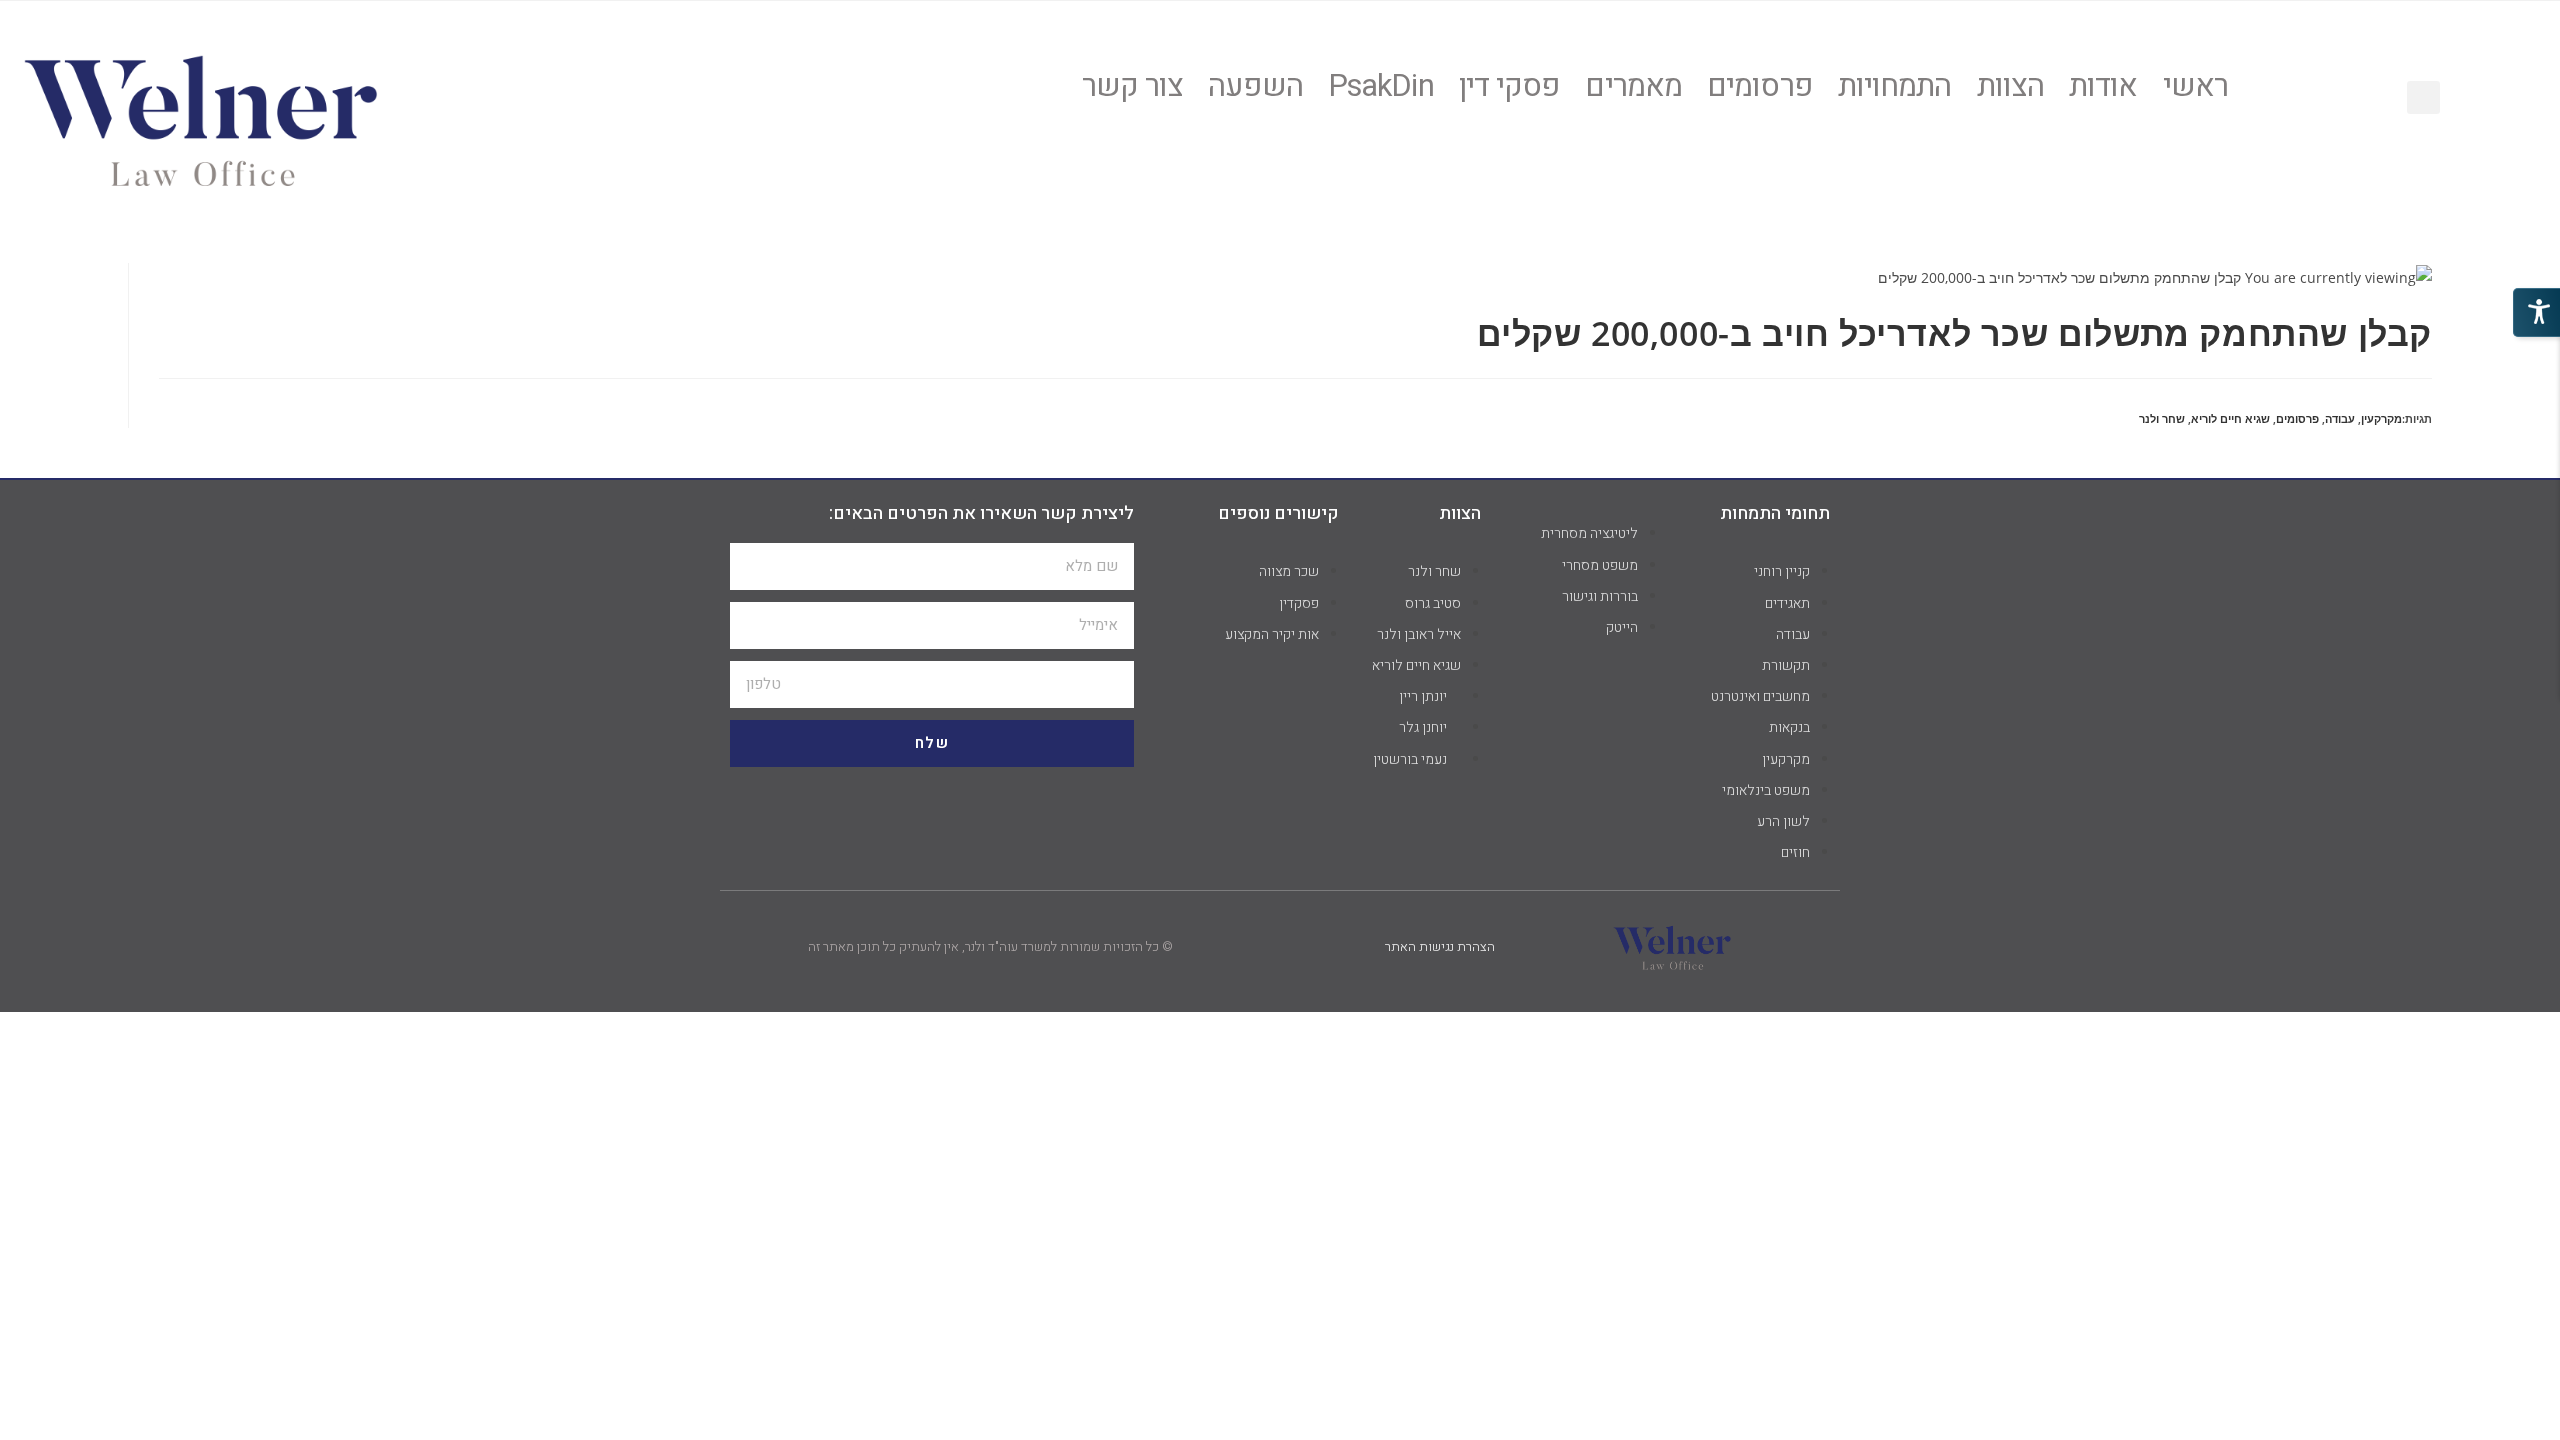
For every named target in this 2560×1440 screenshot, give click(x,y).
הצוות (2011, 87)
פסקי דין (1510, 87)
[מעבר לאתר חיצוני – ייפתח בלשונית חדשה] (200, 117)
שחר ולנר (2162, 418)
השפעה (1255, 87)
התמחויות (1895, 87)
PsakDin (1381, 87)
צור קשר (1133, 87)
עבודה (2340, 418)
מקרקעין (2381, 418)
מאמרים (1633, 87)
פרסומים (1760, 87)
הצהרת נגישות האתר (1440, 946)
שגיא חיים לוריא (2230, 418)
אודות (2103, 87)
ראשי (2195, 87)
